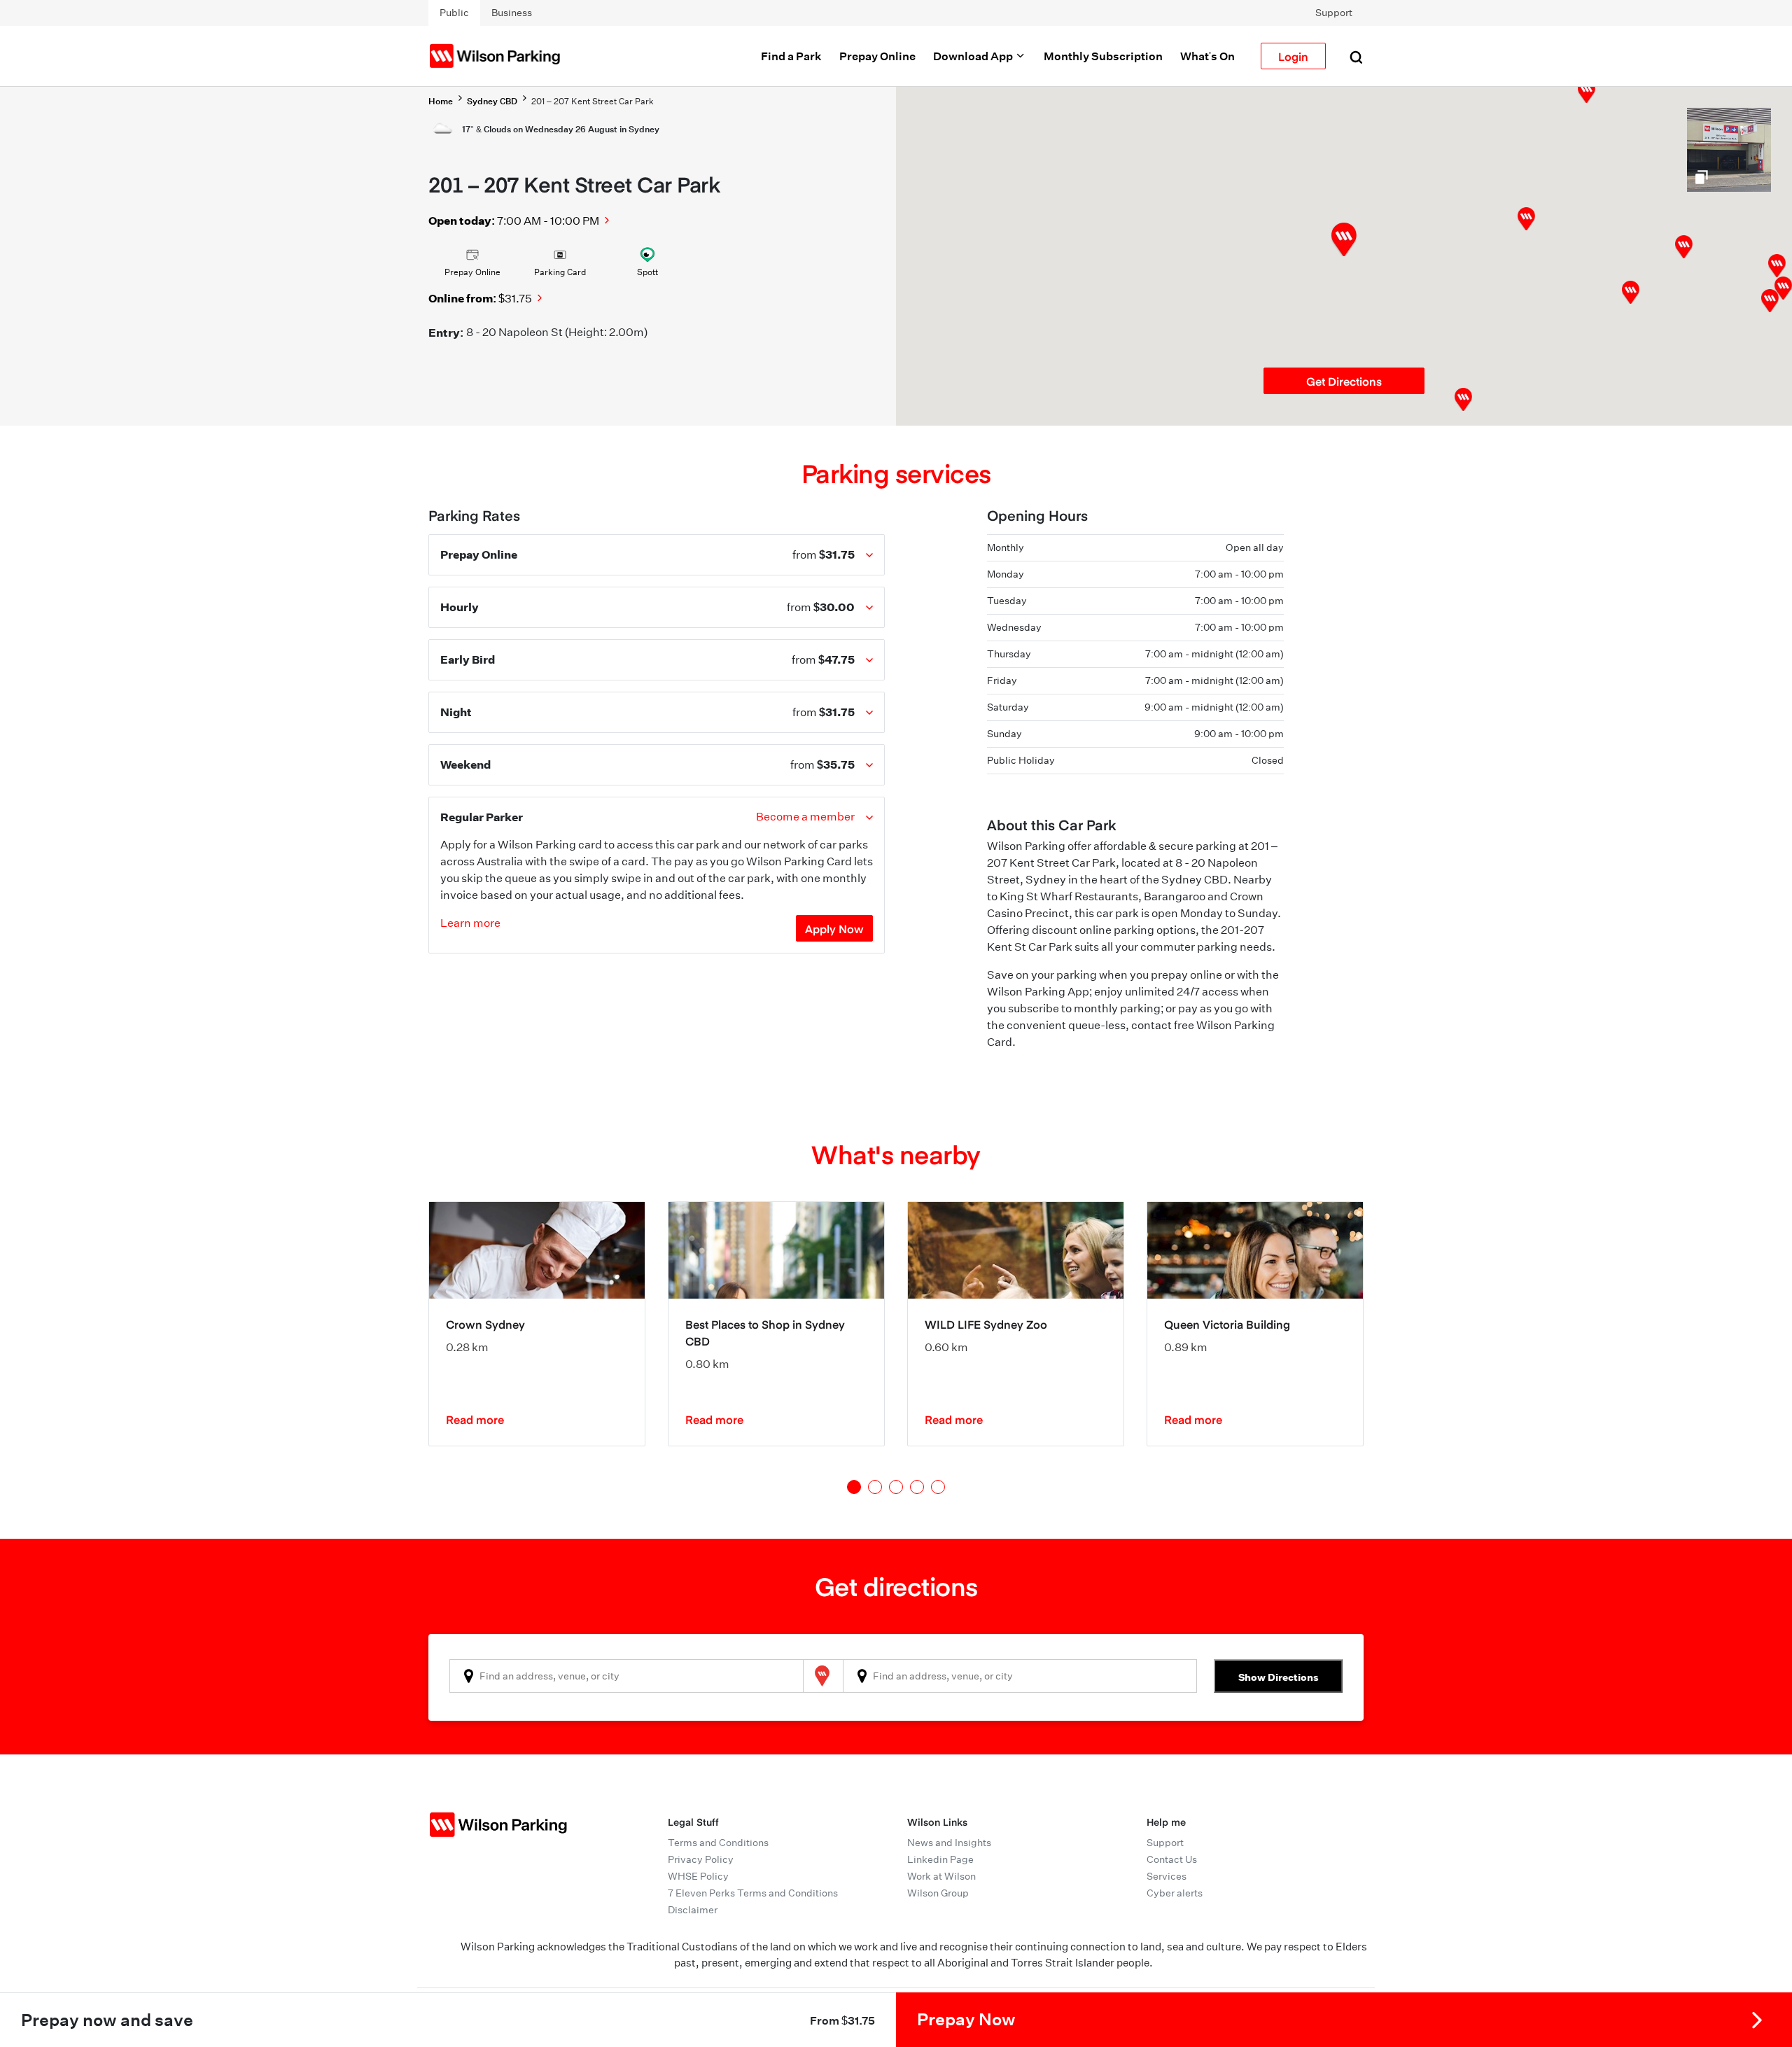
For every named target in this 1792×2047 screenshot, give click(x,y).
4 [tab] (917, 1487)
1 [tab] (854, 1487)
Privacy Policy (701, 1859)
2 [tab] (875, 1487)
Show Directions (1279, 1677)
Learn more (470, 923)
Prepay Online (877, 56)
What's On (1207, 56)
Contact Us (1172, 1859)
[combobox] (626, 1676)
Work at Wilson (941, 1876)
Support (1334, 13)
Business (512, 13)
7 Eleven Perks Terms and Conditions (753, 1893)
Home (441, 101)
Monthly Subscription (1103, 56)
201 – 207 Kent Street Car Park (593, 101)
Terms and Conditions (718, 1843)
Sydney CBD (492, 101)
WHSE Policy (698, 1876)
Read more (475, 1419)
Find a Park (791, 56)
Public (454, 13)
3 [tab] (896, 1487)
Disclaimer (693, 1910)
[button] (1526, 219)
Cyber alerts (1175, 1893)
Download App (974, 56)
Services (1167, 1876)
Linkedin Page (940, 1859)
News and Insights (949, 1843)
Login (1293, 56)
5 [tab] (938, 1487)
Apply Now (834, 928)
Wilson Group (938, 1893)
